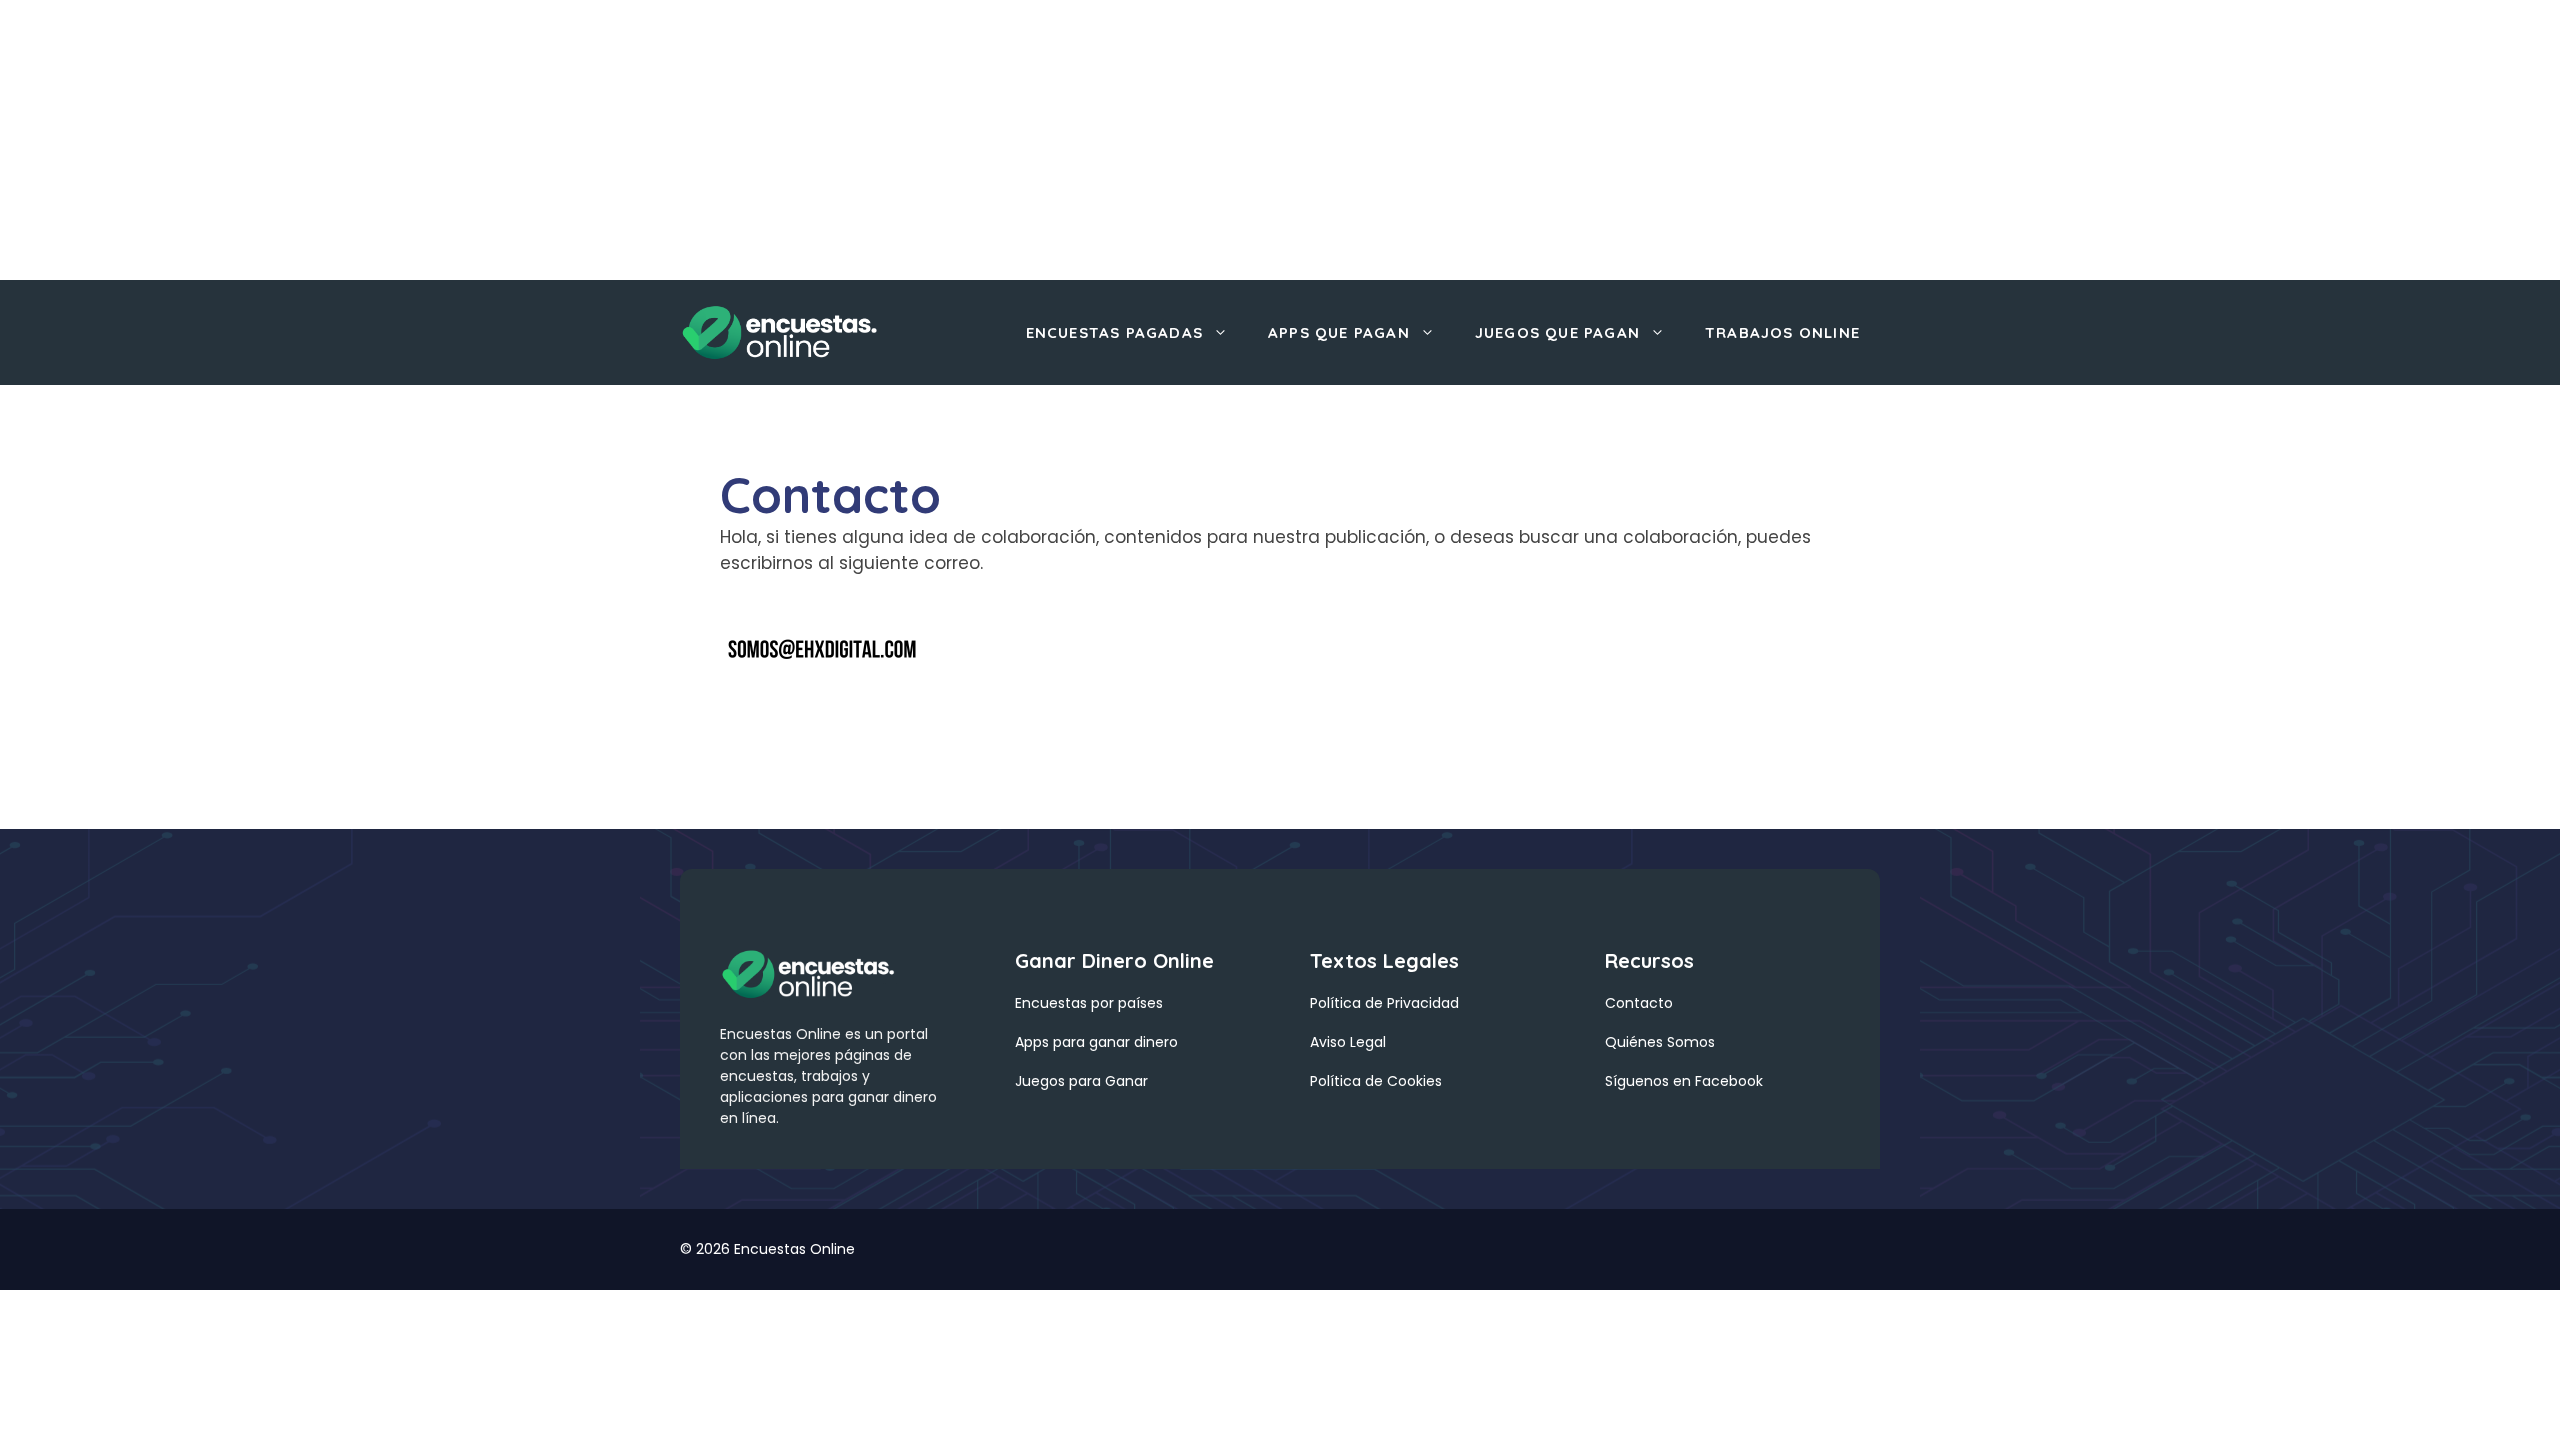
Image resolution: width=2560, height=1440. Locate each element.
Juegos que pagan (1557, 332)
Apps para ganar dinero (1096, 1042)
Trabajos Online (1782, 332)
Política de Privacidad (1384, 1003)
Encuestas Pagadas (1114, 332)
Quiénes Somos (1660, 1042)
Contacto (1639, 1003)
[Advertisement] (600, 140)
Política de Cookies (1376, 1081)
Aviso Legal (1348, 1042)
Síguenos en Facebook (1684, 1081)
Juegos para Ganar (1081, 1081)
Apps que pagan (1339, 332)
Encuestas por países (1089, 1003)
